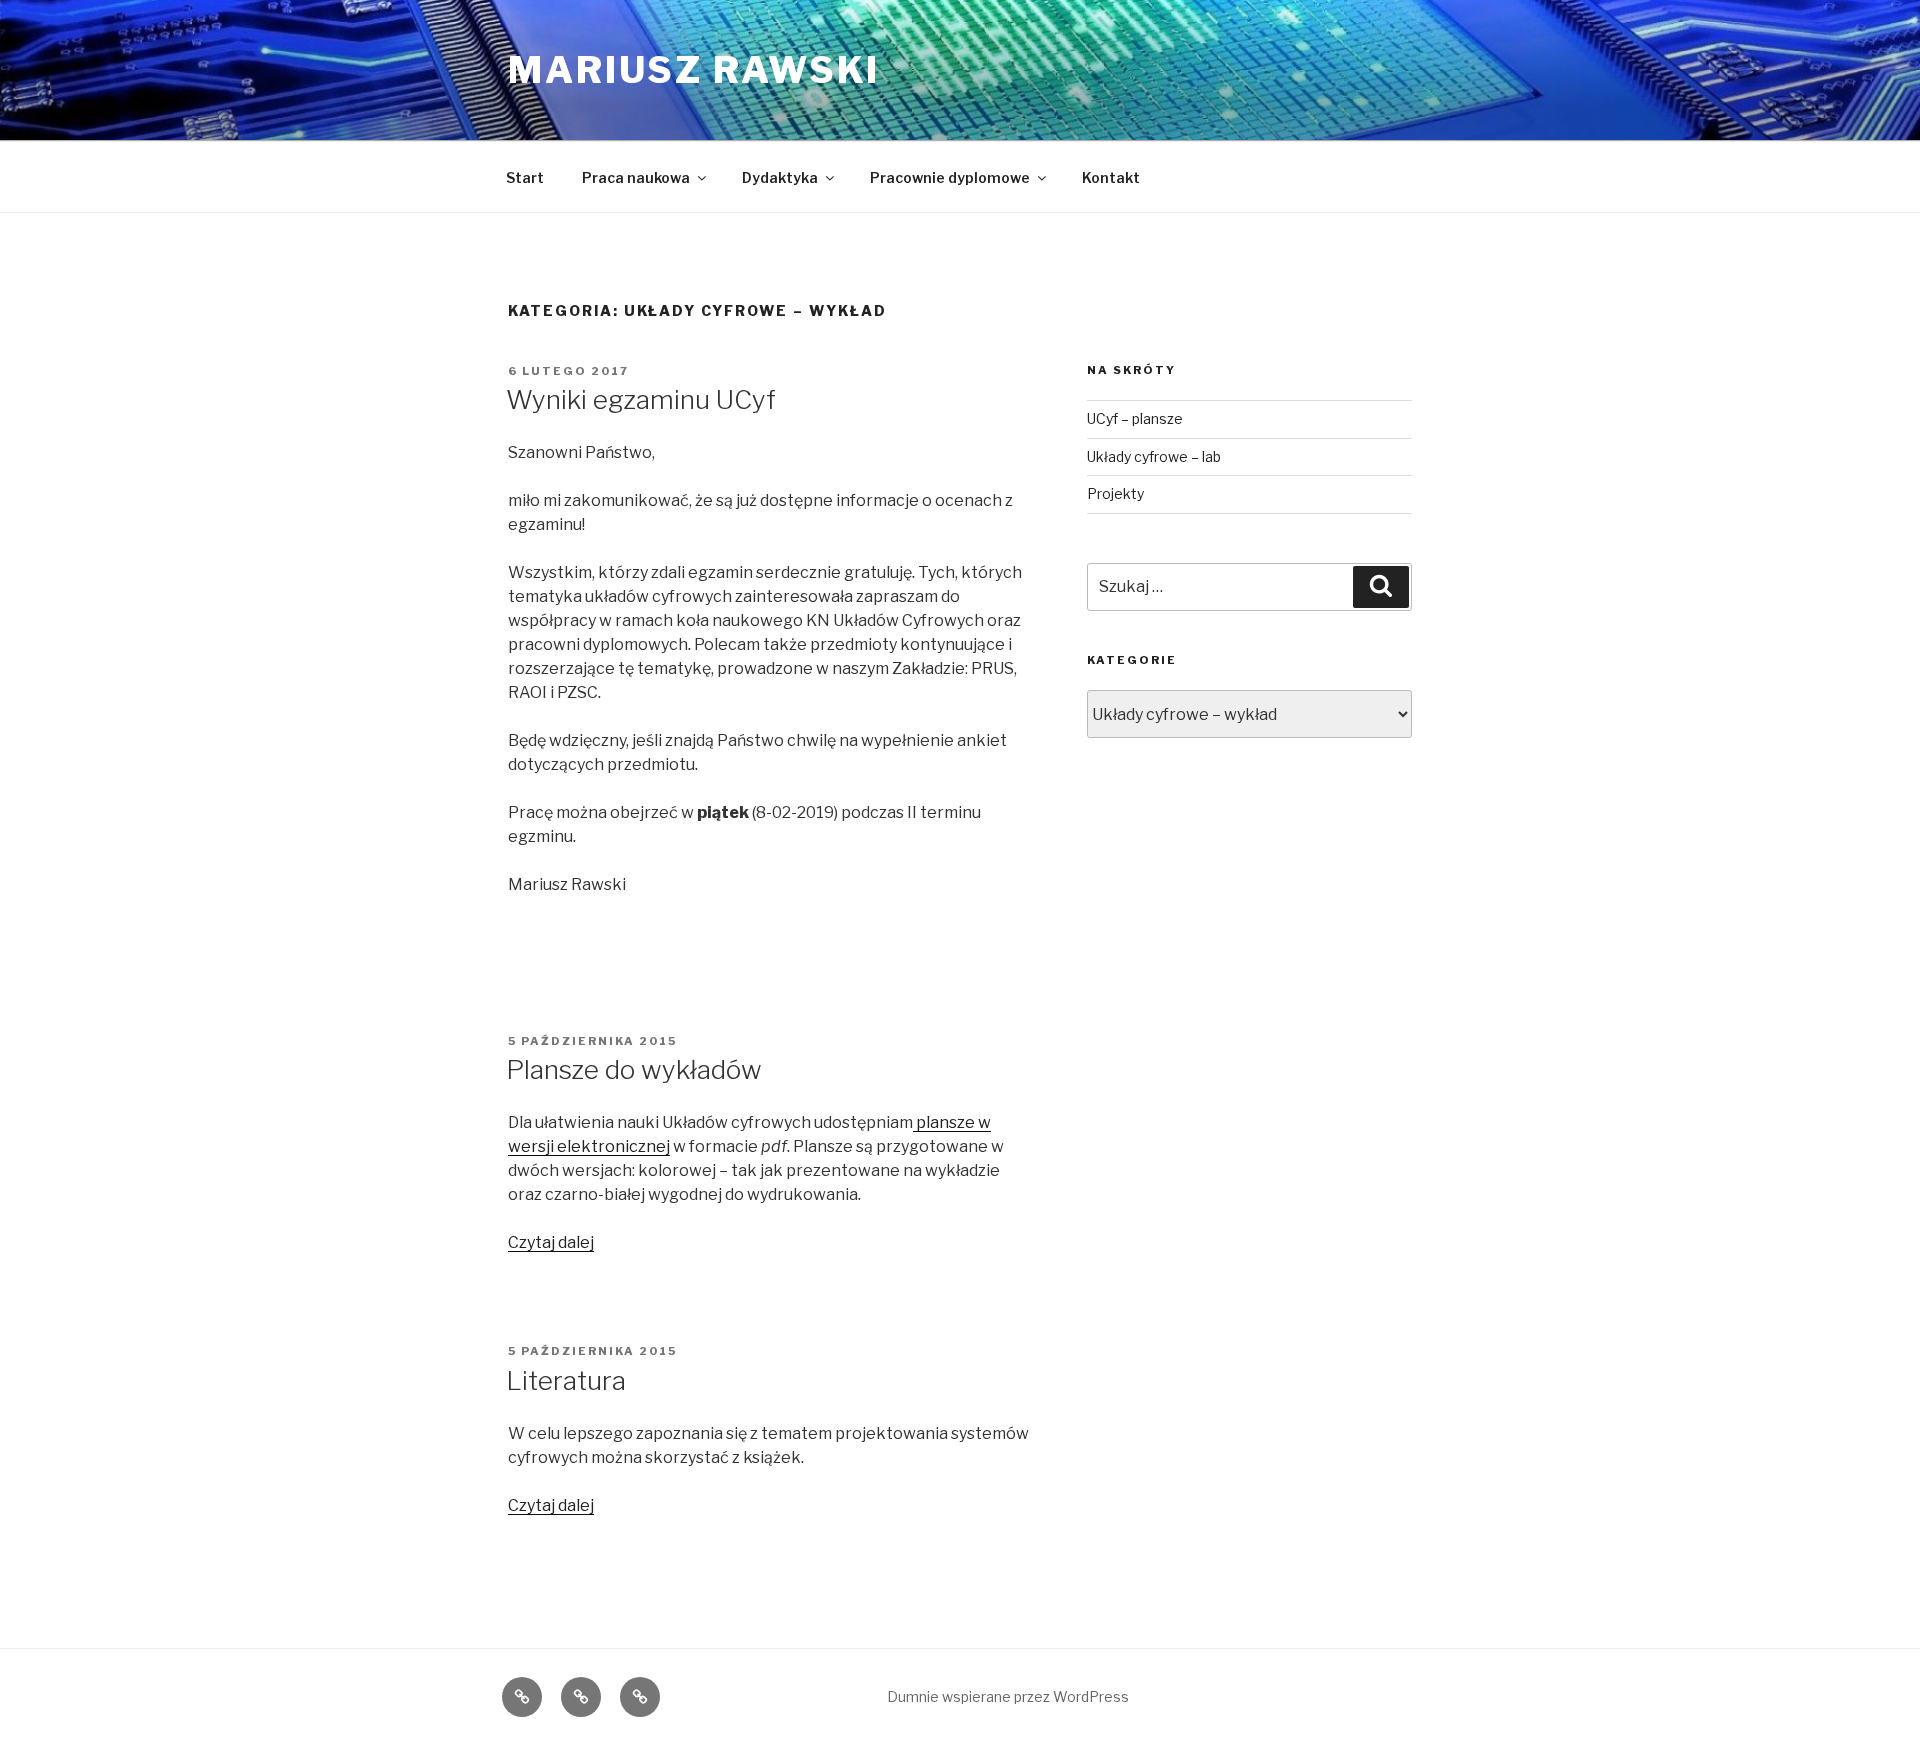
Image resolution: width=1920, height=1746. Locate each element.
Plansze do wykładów (634, 1069)
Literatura (566, 1380)
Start (525, 177)
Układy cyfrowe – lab (1154, 456)
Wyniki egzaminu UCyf (641, 399)
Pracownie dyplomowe (950, 177)
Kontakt (1111, 177)
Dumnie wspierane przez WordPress (1008, 1696)
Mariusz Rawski (694, 70)
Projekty (1115, 493)
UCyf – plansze (1135, 418)
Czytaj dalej (551, 1242)
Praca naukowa (636, 177)
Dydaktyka (780, 177)
